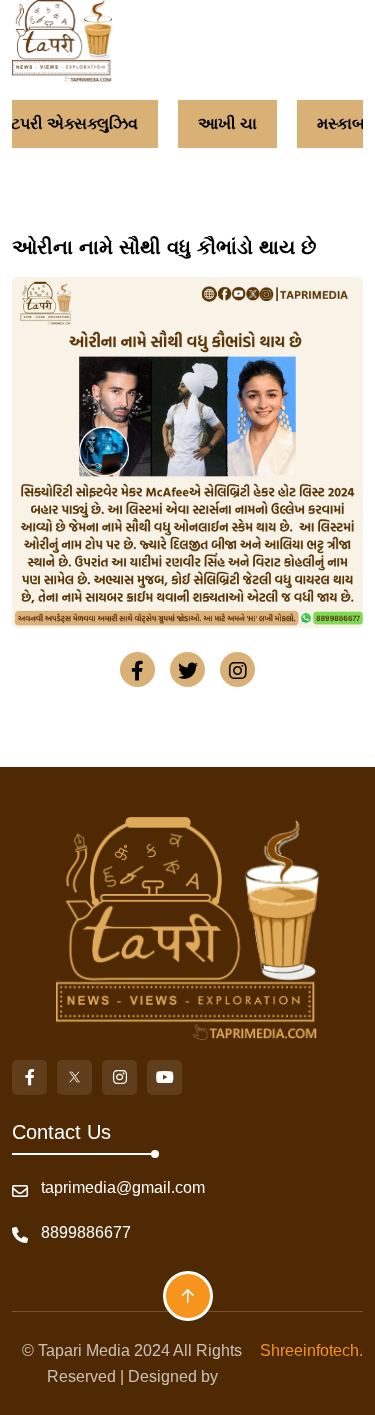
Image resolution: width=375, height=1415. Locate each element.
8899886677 (86, 1232)
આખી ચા (227, 123)
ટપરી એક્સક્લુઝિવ (74, 123)
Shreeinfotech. (307, 1350)
